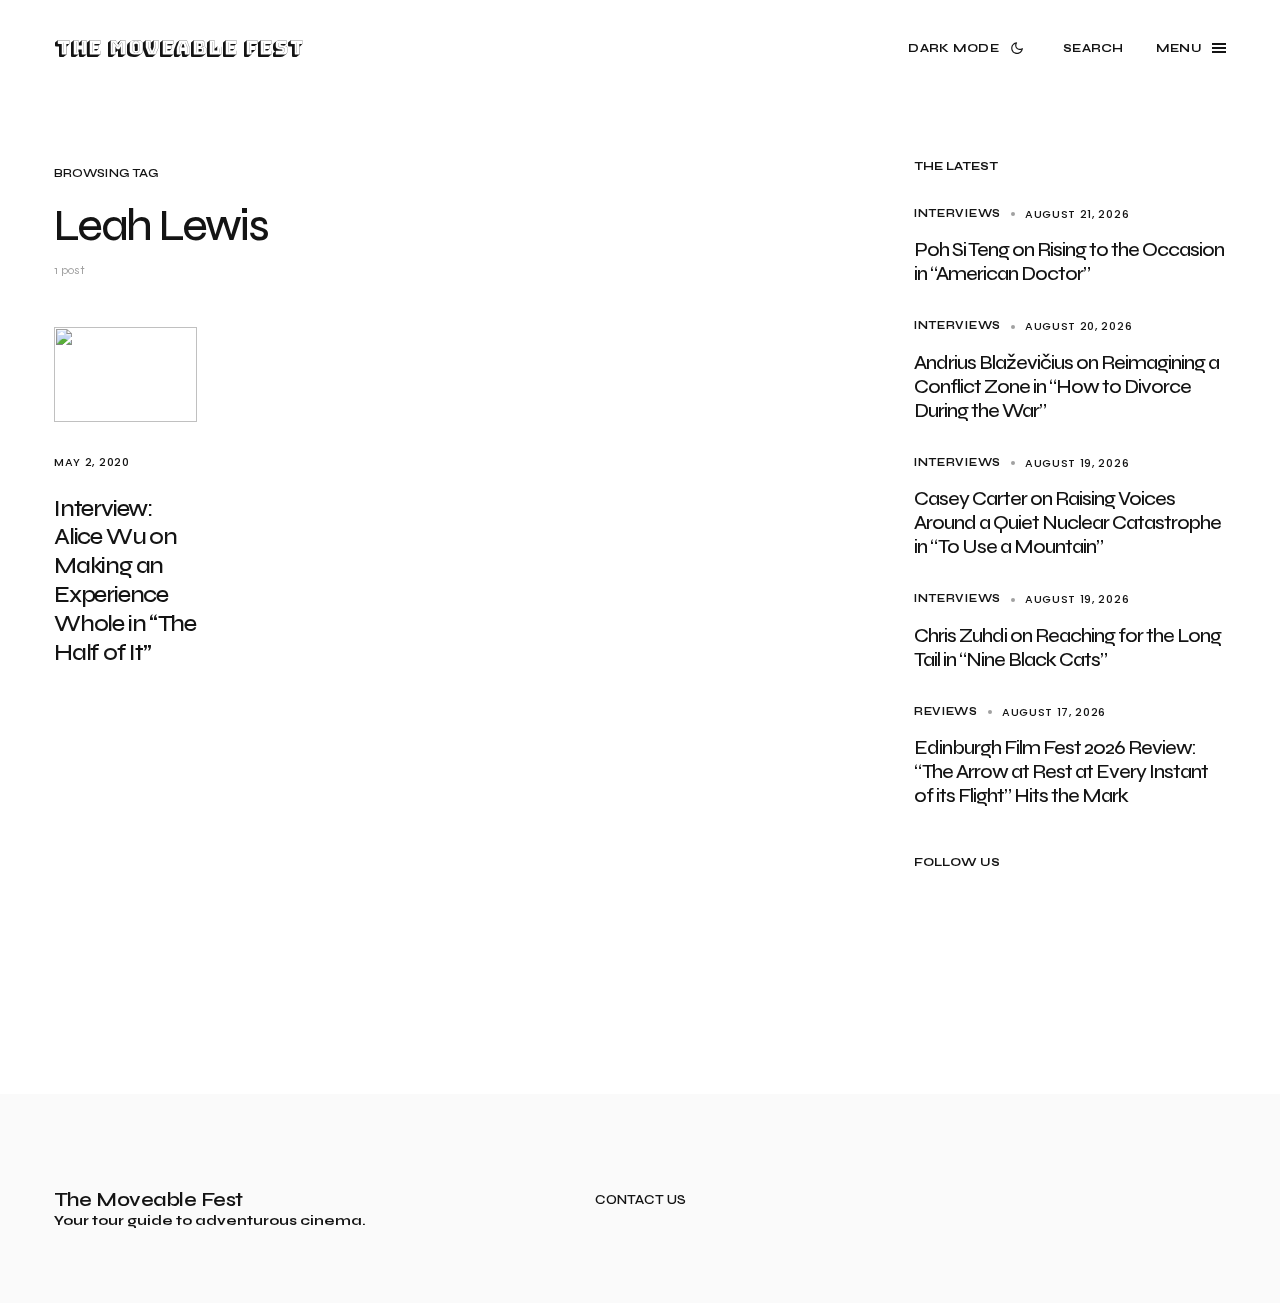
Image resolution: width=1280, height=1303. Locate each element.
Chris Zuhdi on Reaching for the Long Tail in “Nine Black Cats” (1067, 647)
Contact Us (640, 1200)
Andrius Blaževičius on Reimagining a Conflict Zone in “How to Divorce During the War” (1066, 386)
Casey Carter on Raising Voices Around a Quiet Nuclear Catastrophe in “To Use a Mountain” (1067, 522)
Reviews (946, 711)
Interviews (957, 213)
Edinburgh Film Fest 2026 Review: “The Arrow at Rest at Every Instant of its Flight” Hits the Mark (1061, 771)
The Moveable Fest (178, 48)
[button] (969, 48)
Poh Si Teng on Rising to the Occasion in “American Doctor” (1069, 261)
